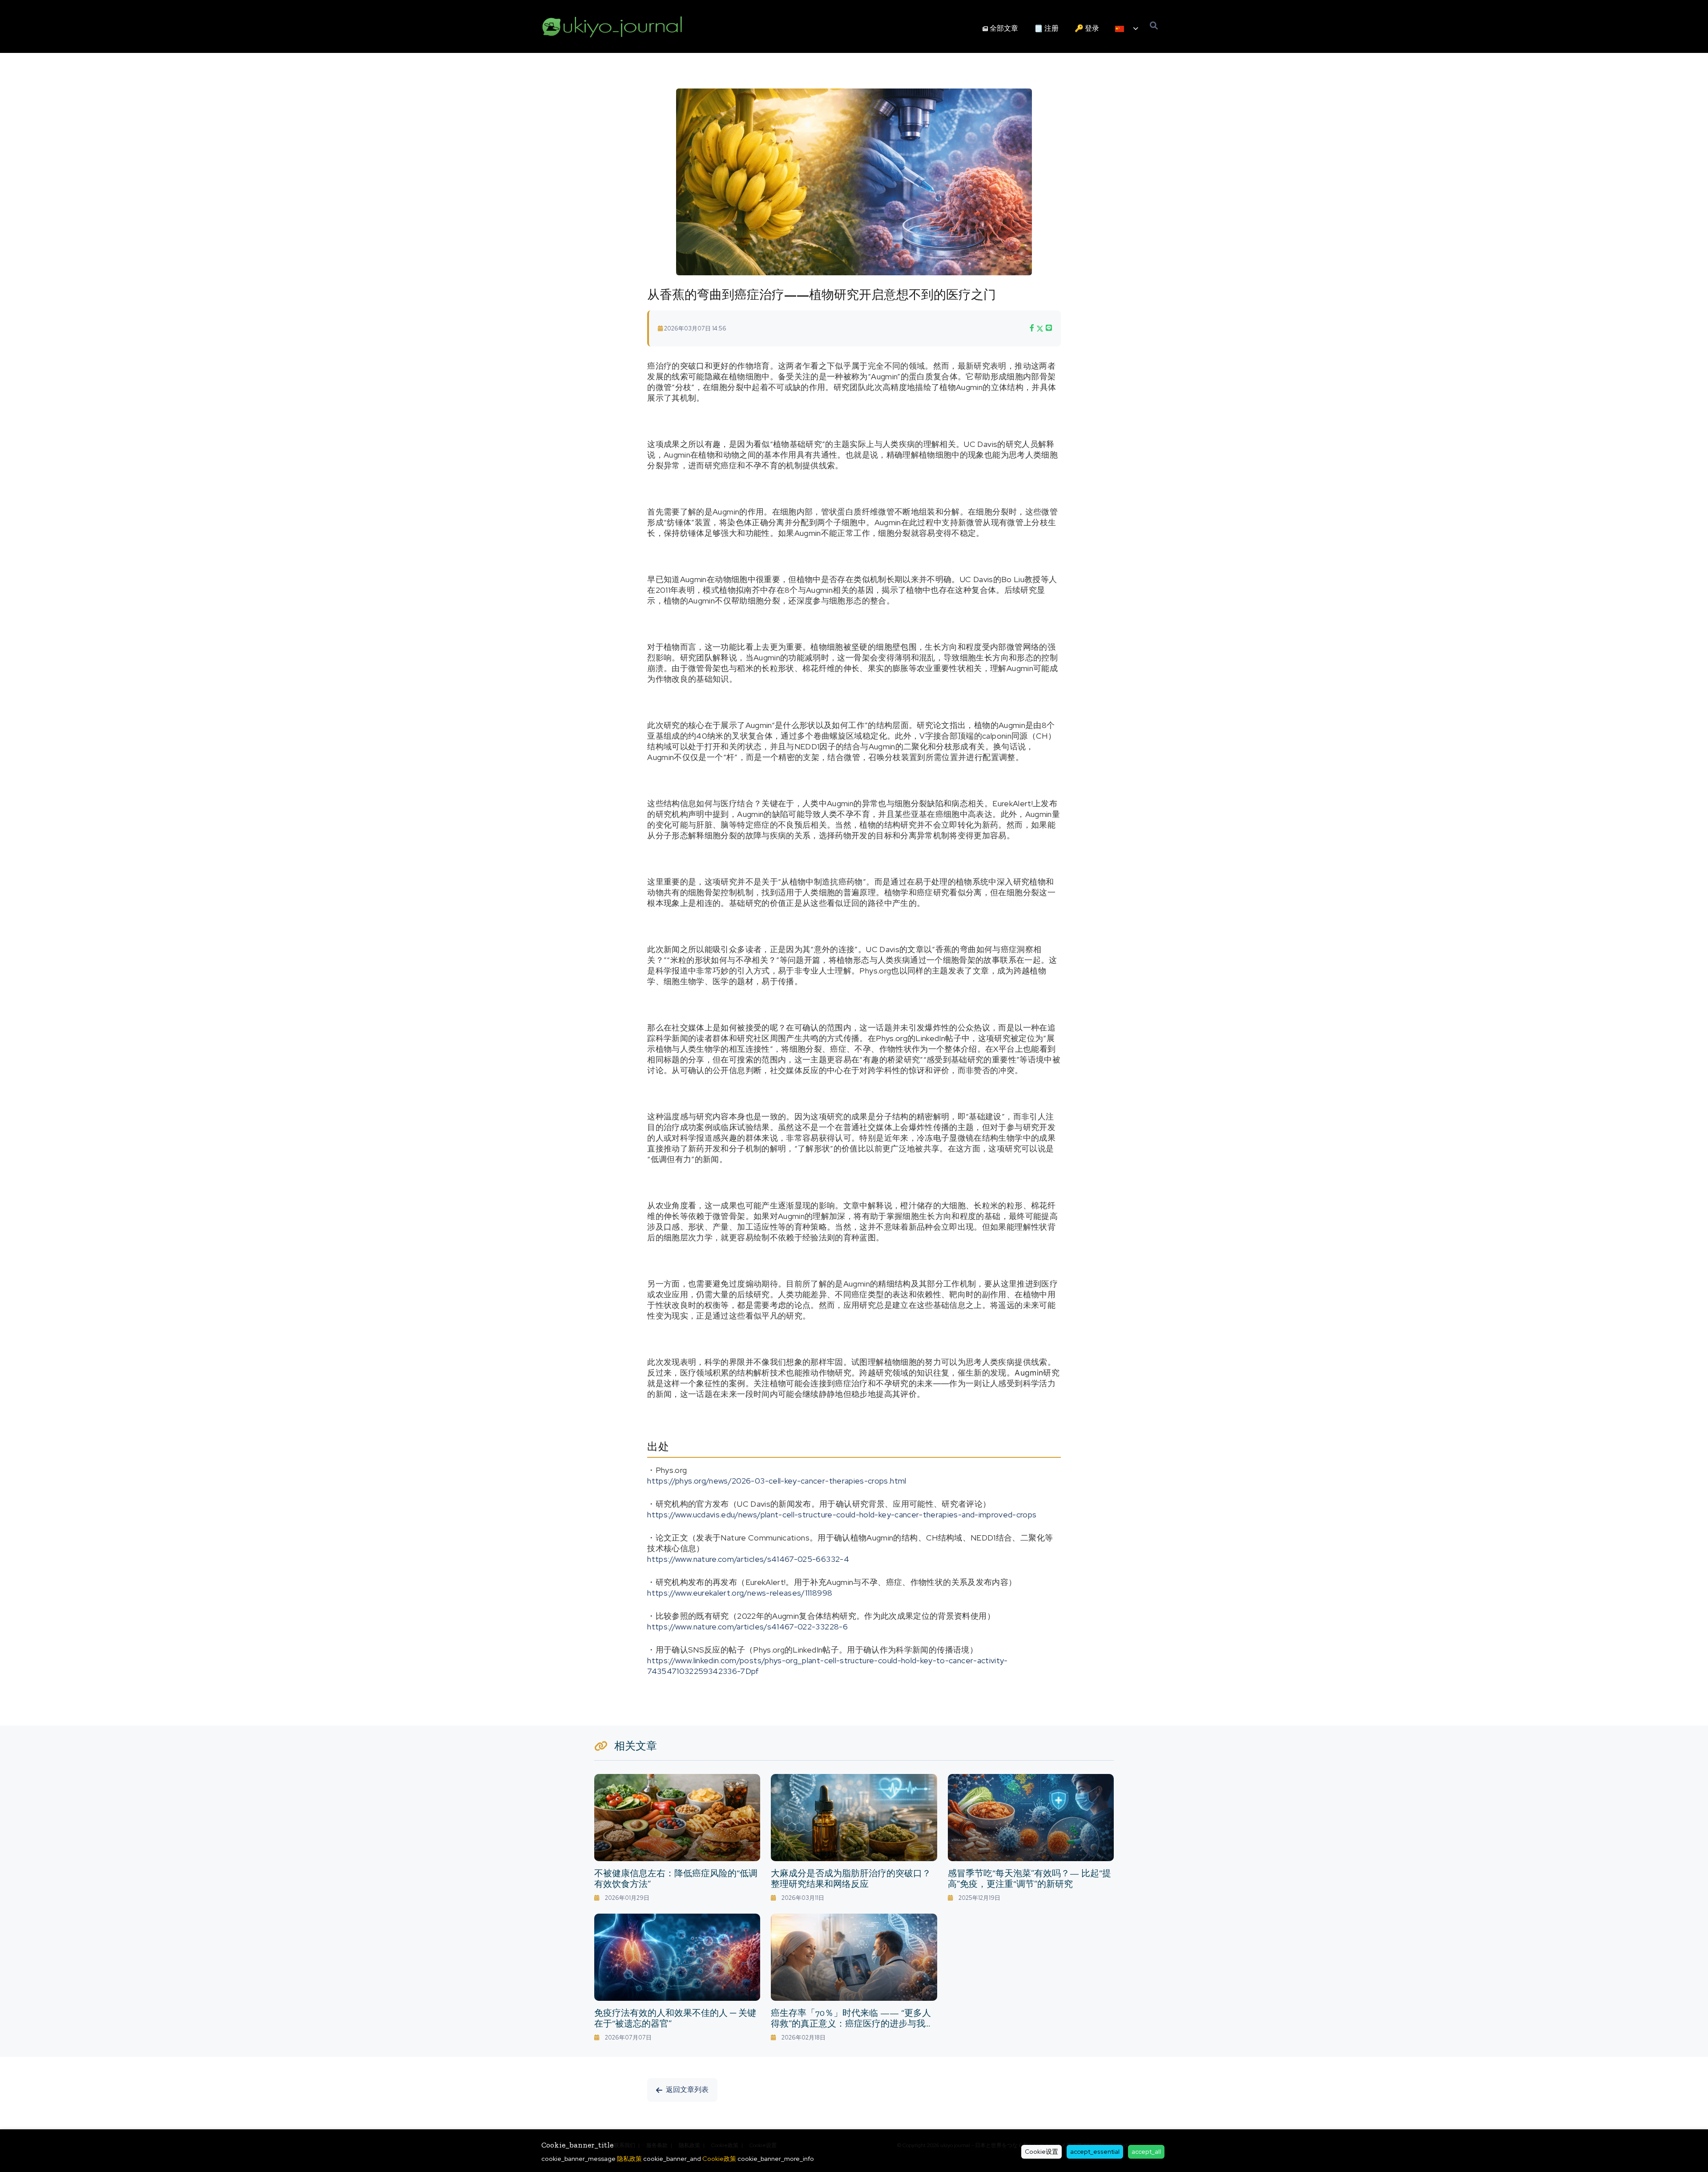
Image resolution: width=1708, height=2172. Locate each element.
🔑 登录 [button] (1087, 28)
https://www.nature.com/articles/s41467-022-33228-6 (747, 1627)
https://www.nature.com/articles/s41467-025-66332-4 (748, 1559)
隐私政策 (629, 2158)
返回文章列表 (687, 2090)
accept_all (1146, 2152)
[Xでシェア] (1040, 328)
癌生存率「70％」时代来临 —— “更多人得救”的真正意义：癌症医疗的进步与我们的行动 (852, 2023)
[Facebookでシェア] (1032, 328)
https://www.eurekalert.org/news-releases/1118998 (740, 1593)
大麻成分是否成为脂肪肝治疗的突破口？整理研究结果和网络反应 (851, 1878)
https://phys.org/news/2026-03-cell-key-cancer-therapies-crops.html (777, 1481)
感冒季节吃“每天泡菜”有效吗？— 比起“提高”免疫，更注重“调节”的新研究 (1029, 1878)
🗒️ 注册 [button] (1046, 28)
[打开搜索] (1154, 26)
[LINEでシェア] (1049, 328)
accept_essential (1095, 2152)
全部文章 (1004, 28)
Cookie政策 (719, 2158)
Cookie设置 (1041, 2152)
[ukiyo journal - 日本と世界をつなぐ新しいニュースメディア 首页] (612, 26)
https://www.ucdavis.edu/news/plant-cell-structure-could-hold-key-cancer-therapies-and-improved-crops (842, 1514)
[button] (1127, 29)
